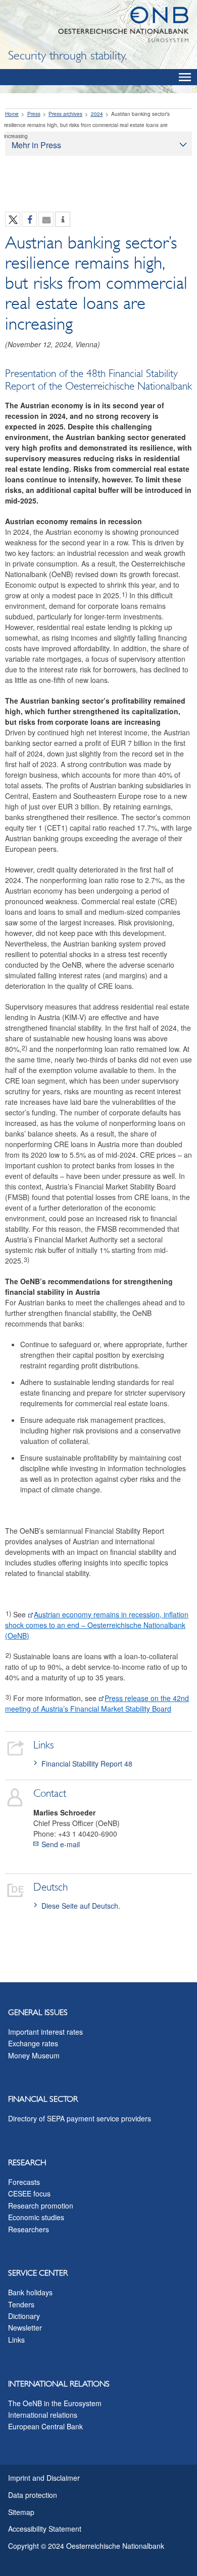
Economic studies (36, 2217)
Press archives (65, 114)
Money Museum (34, 2055)
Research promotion (41, 2206)
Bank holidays (30, 2292)
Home (12, 114)
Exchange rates (33, 2043)
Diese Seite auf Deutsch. (81, 1906)
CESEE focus (29, 2193)
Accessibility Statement (45, 2529)
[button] (13, 220)
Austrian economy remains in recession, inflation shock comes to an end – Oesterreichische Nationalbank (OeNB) (97, 1625)
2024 (97, 114)
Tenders (21, 2304)
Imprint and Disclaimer (44, 2478)
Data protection (33, 2495)
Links (16, 2340)
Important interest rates (45, 2032)
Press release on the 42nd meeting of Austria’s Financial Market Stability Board (97, 1703)
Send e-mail (61, 1844)
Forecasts (24, 2182)
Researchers (29, 2229)
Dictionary (24, 2316)
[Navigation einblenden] (185, 77)
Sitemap (21, 2512)
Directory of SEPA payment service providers (80, 2118)
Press (34, 114)
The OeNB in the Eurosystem (55, 2403)
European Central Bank (45, 2426)
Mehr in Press (36, 145)
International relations (43, 2415)
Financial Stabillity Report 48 (87, 1764)
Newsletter (25, 2328)
